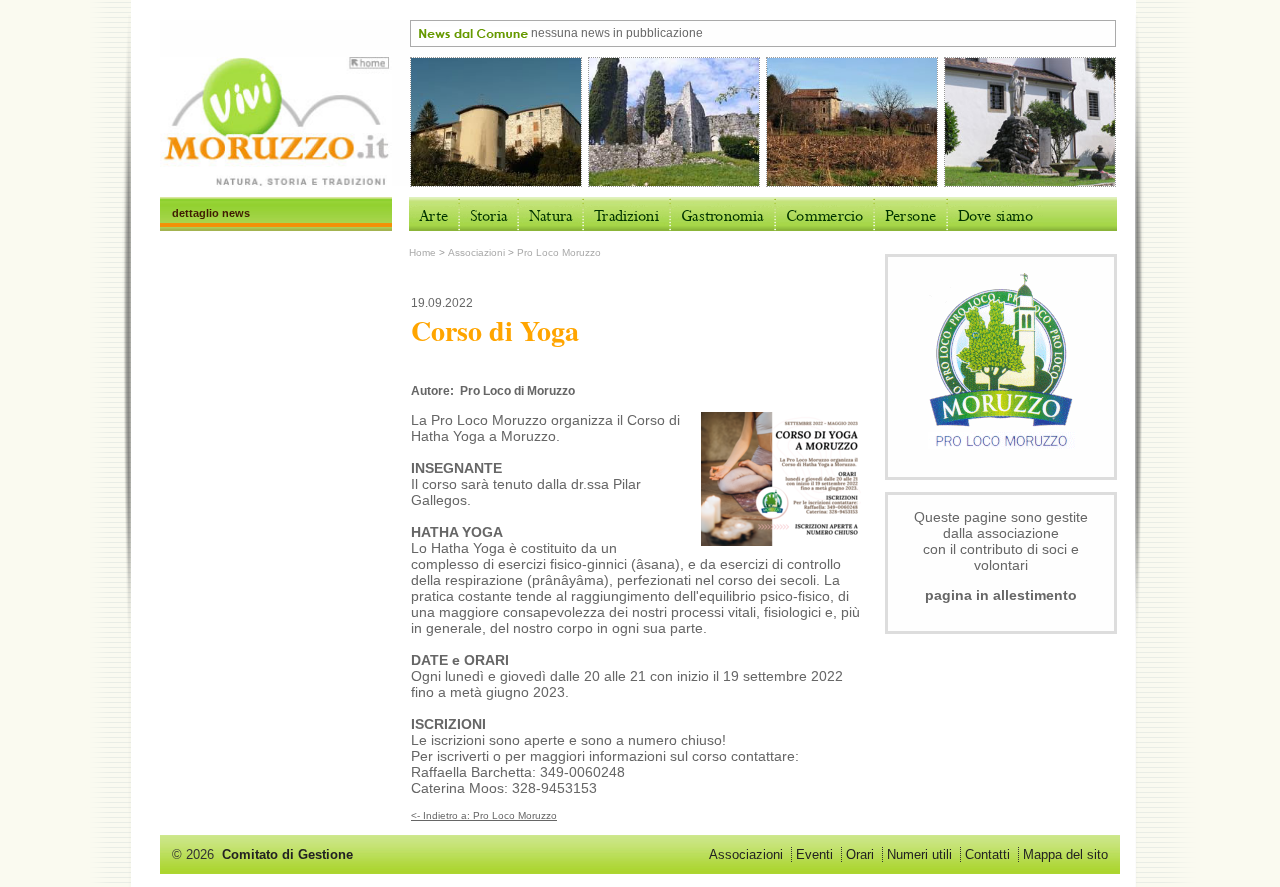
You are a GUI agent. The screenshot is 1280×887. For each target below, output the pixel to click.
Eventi (814, 854)
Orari (860, 854)
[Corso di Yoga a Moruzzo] (781, 542)
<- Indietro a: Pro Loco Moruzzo (484, 815)
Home (422, 252)
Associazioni (476, 252)
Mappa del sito (1065, 854)
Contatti (987, 854)
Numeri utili (919, 854)
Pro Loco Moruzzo (559, 252)
